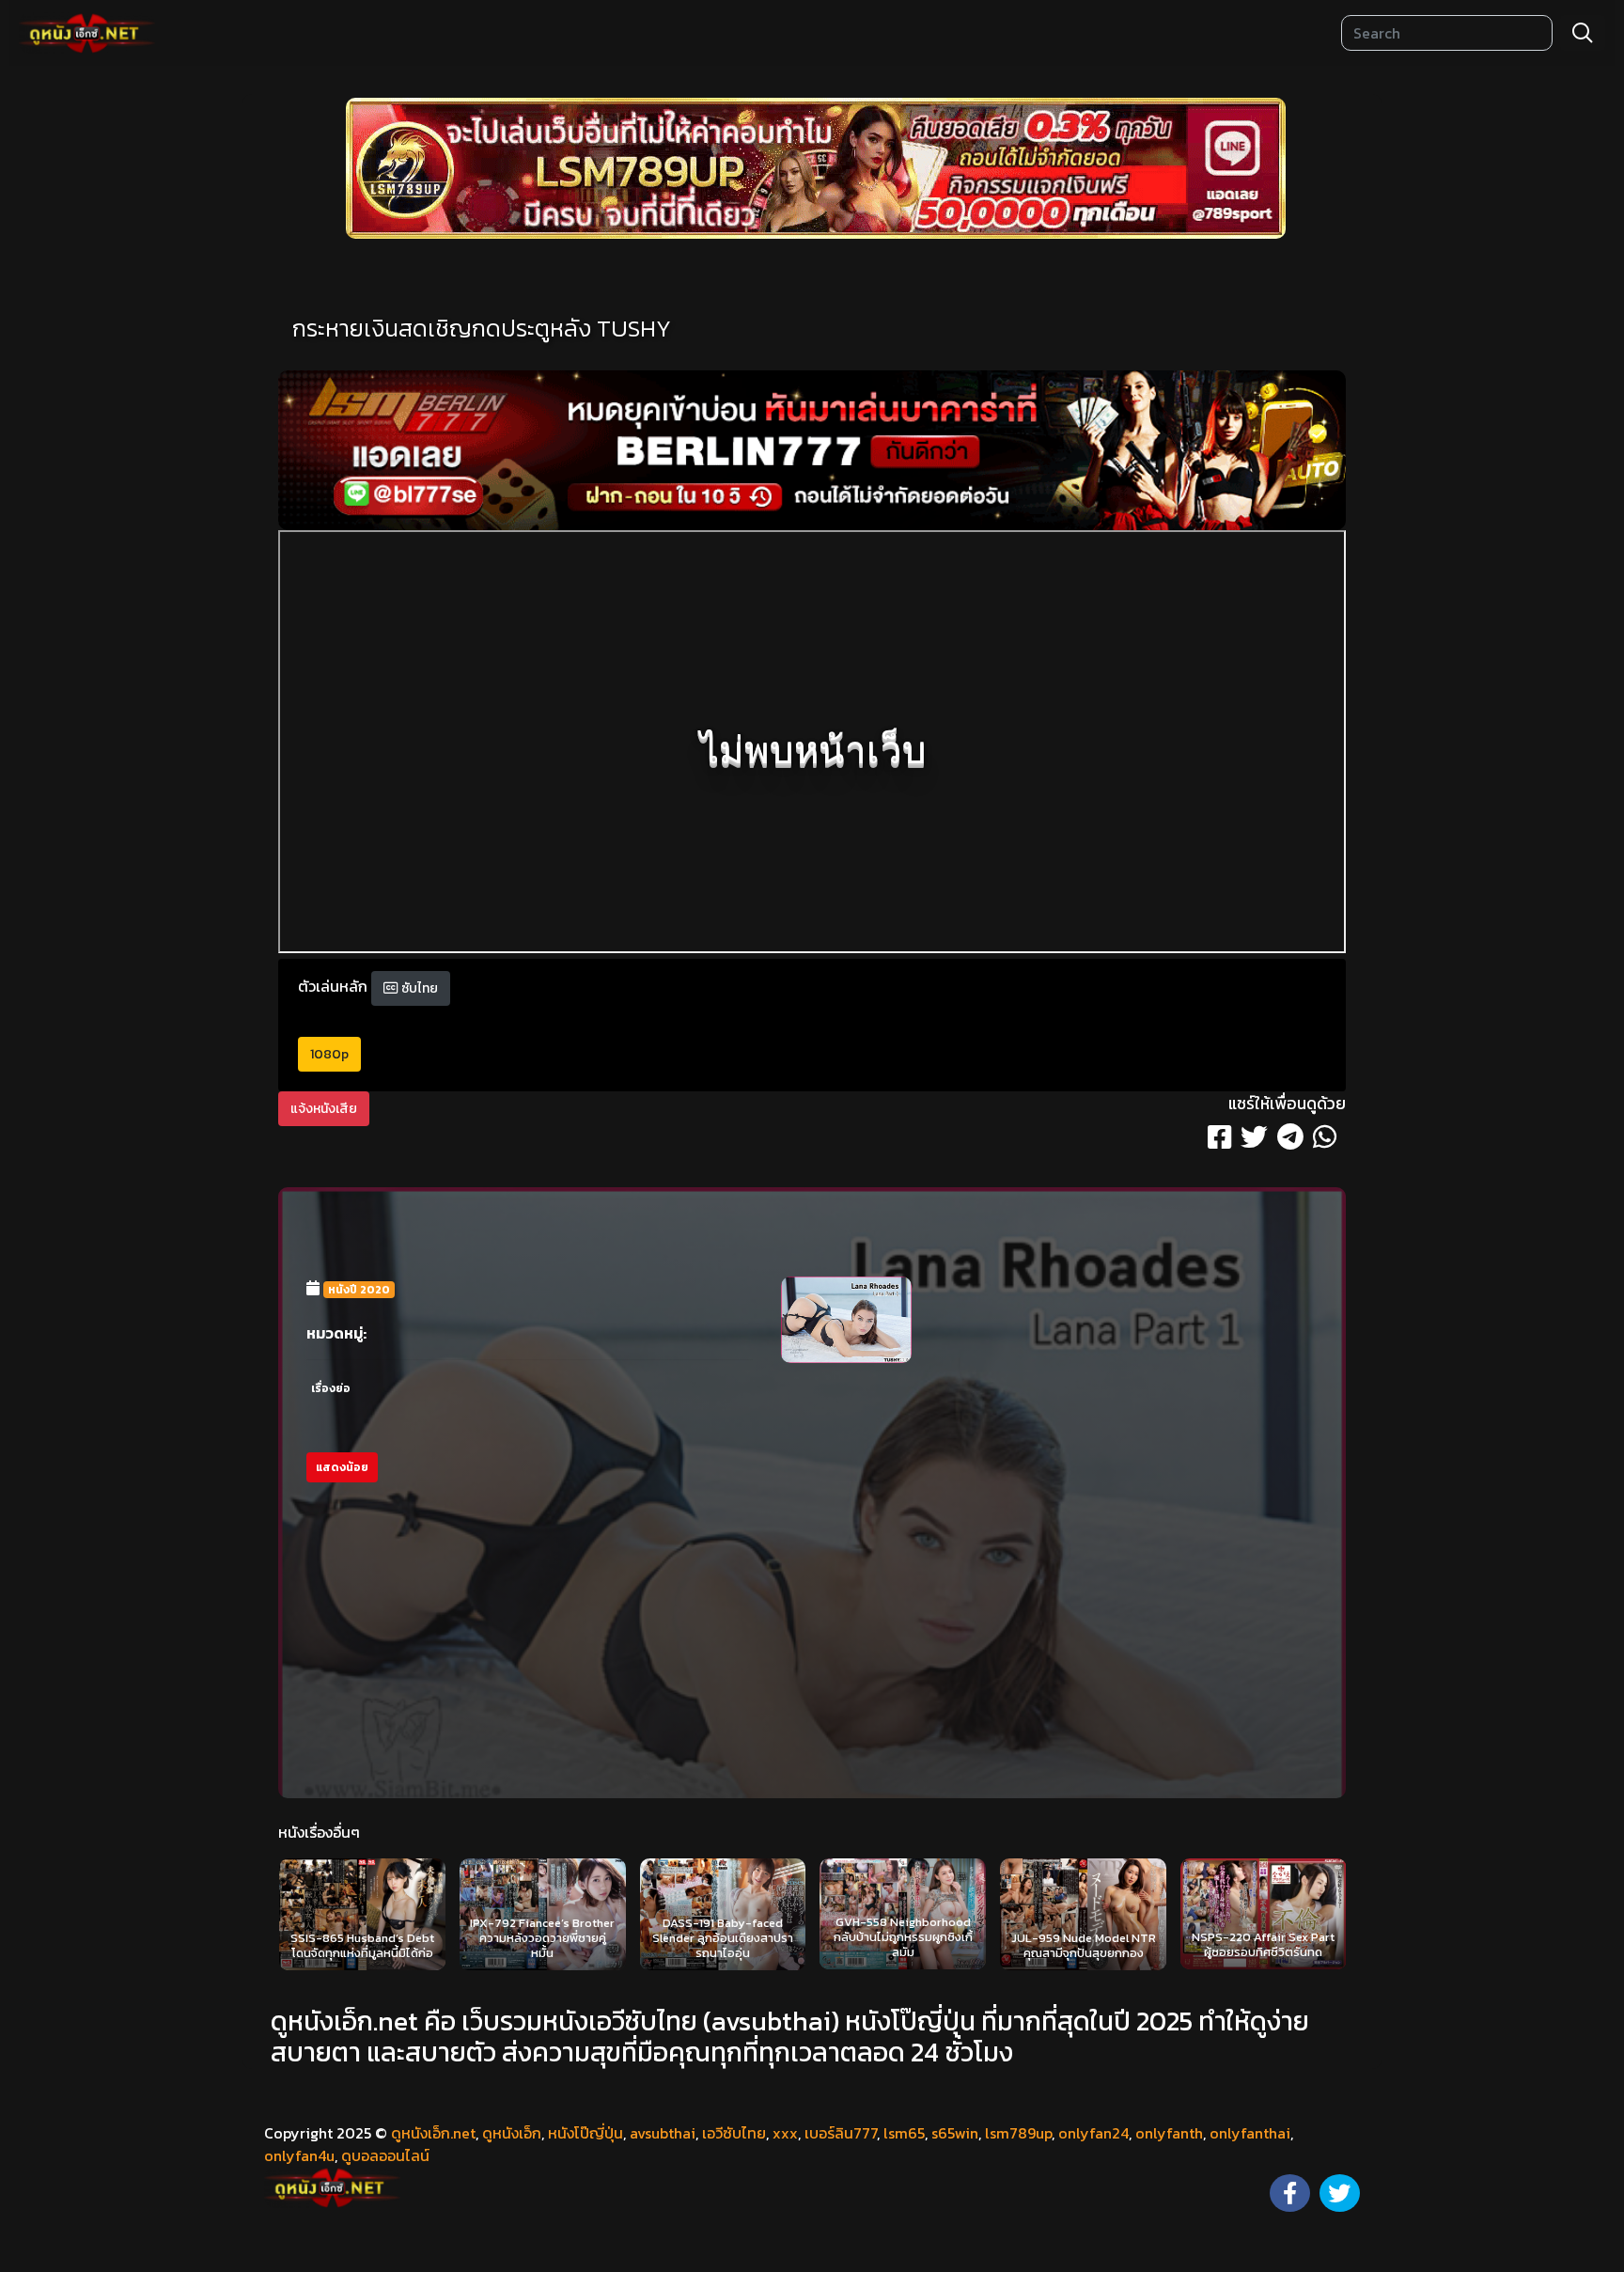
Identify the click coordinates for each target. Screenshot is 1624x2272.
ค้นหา (1583, 33)
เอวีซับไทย (734, 2133)
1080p (329, 1054)
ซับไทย (418, 988)
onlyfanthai (1250, 2133)
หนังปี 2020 (359, 1290)
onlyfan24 (1093, 2133)
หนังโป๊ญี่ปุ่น (586, 2133)
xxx (785, 2133)
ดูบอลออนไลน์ (385, 2155)
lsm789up (1018, 2133)
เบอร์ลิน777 (841, 2133)
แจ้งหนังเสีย (324, 1109)
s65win (955, 2133)
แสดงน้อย (342, 1467)
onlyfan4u (299, 2155)
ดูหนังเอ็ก (512, 2133)
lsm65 (904, 2133)
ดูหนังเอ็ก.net (433, 2133)
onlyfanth (1169, 2133)
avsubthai (663, 2133)
